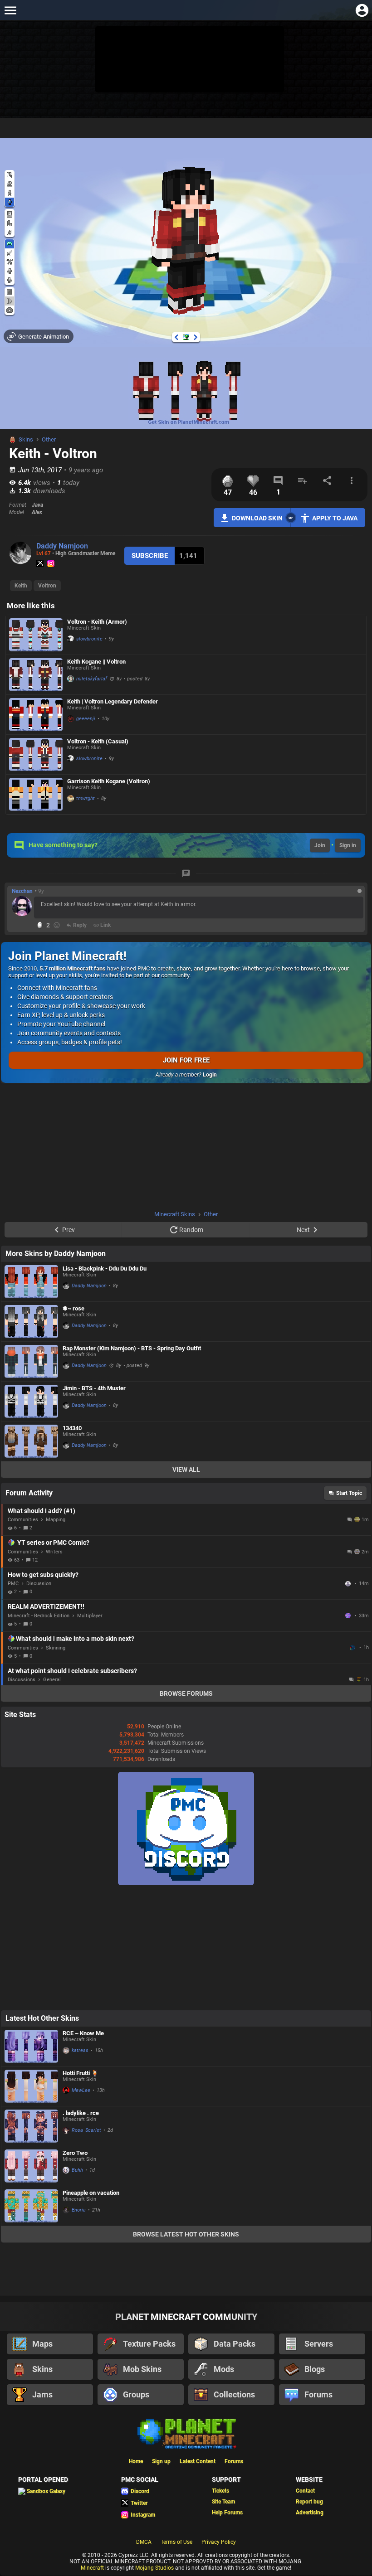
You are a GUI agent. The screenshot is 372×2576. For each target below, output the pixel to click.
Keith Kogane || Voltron (96, 662)
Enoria (79, 2210)
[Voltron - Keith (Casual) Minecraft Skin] (36, 754)
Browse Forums (186, 1693)
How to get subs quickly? (43, 1575)
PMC (13, 1584)
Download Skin (257, 518)
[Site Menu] (10, 10)
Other (49, 439)
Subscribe (150, 556)
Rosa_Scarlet (86, 2130)
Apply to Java (335, 518)
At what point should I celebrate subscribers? (72, 1671)
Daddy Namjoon (62, 546)
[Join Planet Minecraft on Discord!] (186, 1883)
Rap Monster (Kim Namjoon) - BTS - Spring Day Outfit (132, 1348)
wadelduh (353, 1648)
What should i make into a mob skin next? (75, 1639)
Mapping (56, 1520)
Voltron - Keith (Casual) (98, 741)
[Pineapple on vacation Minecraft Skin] (31, 2206)
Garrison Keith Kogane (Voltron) (109, 781)
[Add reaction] (57, 925)
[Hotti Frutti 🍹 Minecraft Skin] (31, 2086)
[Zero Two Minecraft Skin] (31, 2166)
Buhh (77, 2170)
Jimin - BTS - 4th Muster (94, 1388)
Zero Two (75, 2153)
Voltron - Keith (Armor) (97, 622)
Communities (23, 1520)
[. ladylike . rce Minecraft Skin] (31, 2126)
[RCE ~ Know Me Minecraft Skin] (31, 2046)
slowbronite (89, 639)
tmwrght (86, 798)
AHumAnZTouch (349, 1615)
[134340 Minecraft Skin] (31, 1441)
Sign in (348, 845)
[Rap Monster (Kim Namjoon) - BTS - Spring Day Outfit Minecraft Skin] (31, 1361)
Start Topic (349, 1493)
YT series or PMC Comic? (53, 1543)
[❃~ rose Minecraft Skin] (31, 1322)
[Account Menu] (362, 10)
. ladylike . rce (81, 2113)
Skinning (56, 1648)
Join (320, 845)
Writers (54, 1552)
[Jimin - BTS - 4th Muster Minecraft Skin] (31, 1401)
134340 (72, 1428)
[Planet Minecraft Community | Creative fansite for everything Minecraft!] (186, 2433)
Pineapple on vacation (91, 2193)
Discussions (22, 1680)
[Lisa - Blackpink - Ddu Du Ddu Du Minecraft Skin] (31, 1282)
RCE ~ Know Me (83, 2033)
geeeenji (86, 719)
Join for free (186, 1060)
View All (186, 1470)
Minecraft (92, 2568)
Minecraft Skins (175, 1214)
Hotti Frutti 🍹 (81, 2073)
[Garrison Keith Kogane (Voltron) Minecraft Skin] (36, 794)
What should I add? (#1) (42, 1511)
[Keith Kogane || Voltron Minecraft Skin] (36, 675)
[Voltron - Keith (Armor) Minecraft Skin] (36, 635)
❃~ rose (73, 1308)
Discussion (39, 1584)
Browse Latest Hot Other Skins (186, 2234)
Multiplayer (90, 1616)
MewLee (81, 2090)
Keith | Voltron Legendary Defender (113, 701)
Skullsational (349, 1584)
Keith (21, 586)
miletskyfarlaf (92, 679)
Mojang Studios (154, 2568)
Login (210, 1075)
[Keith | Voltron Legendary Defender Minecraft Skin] (36, 715)
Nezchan (22, 891)
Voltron (47, 586)
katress (80, 2050)
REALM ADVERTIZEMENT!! (46, 1606)
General (52, 1680)
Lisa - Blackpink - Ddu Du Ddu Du (105, 1269)
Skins (26, 439)
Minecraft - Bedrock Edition (39, 1616)
